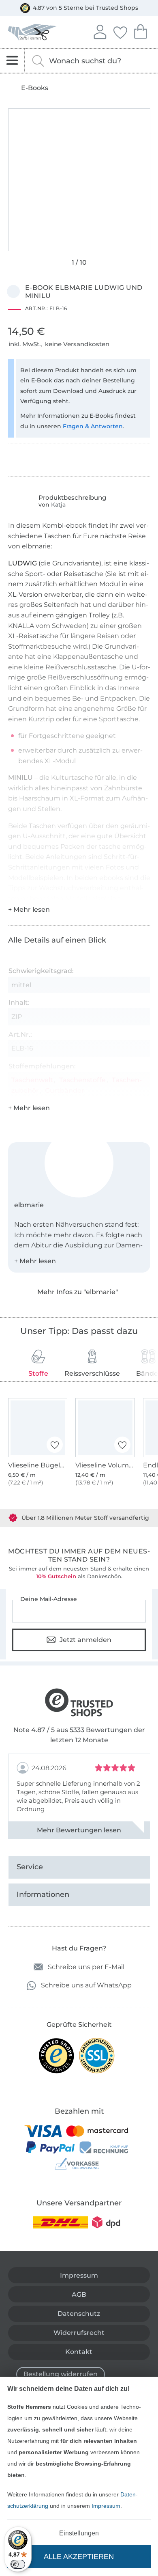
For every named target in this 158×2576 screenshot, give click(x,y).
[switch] (18, 2564)
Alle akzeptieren (79, 2557)
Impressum (106, 2506)
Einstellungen (79, 2533)
